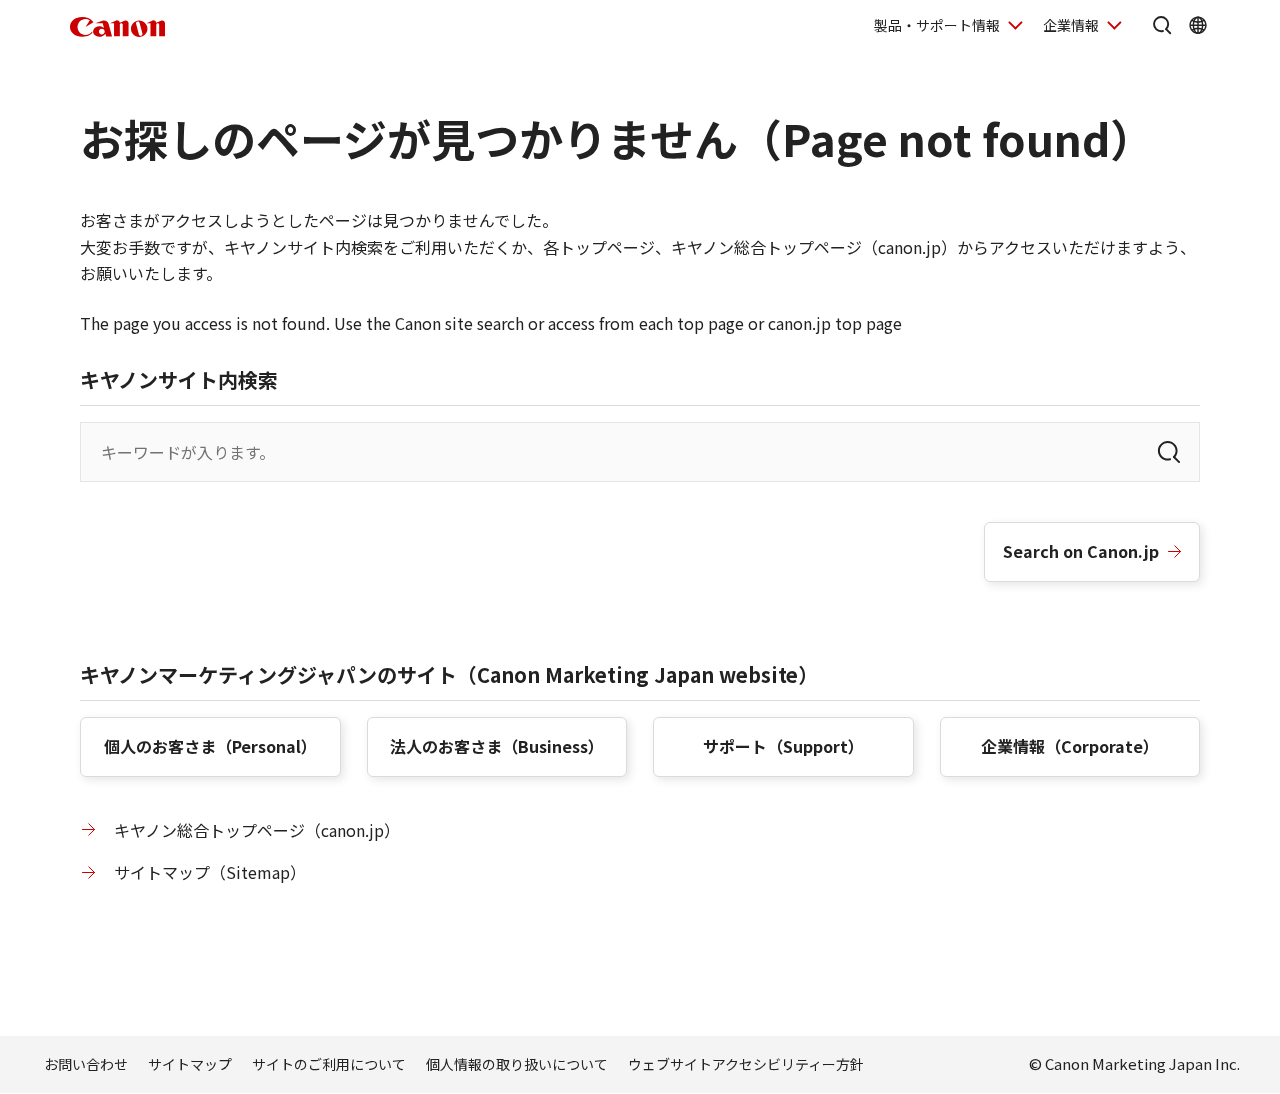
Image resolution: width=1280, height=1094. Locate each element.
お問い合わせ (86, 1064)
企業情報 (1071, 25)
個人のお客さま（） (210, 746)
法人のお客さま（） (497, 746)
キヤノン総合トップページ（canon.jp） (257, 830)
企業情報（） (1070, 746)
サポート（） (783, 746)
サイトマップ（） (210, 872)
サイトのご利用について (329, 1064)
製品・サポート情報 (937, 25)
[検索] (1169, 452)
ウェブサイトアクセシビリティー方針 (746, 1064)
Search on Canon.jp (1081, 551)
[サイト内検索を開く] (1162, 25)
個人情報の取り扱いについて (517, 1064)
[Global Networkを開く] (1198, 25)
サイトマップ (190, 1064)
